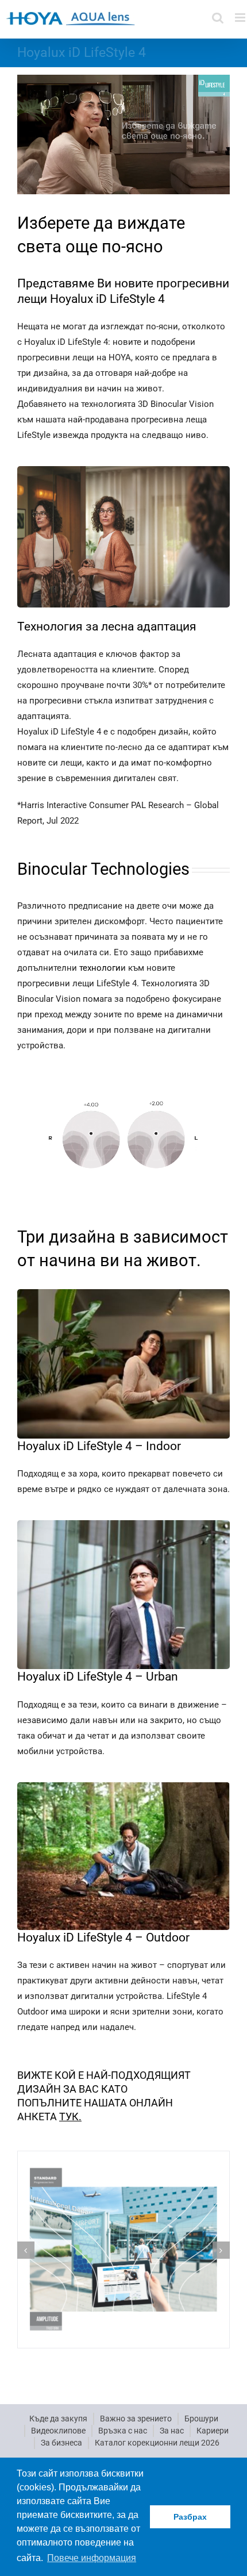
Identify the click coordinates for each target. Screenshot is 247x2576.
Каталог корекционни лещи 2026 (157, 2443)
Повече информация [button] (92, 2558)
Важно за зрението (136, 2419)
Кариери (213, 2431)
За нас (172, 2431)
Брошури (201, 2419)
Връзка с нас (123, 2431)
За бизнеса (61, 2443)
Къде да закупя (58, 2419)
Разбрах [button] (190, 2517)
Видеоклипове (58, 2431)
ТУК (69, 2116)
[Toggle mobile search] (218, 18)
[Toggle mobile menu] (241, 18)
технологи (99, 968)
